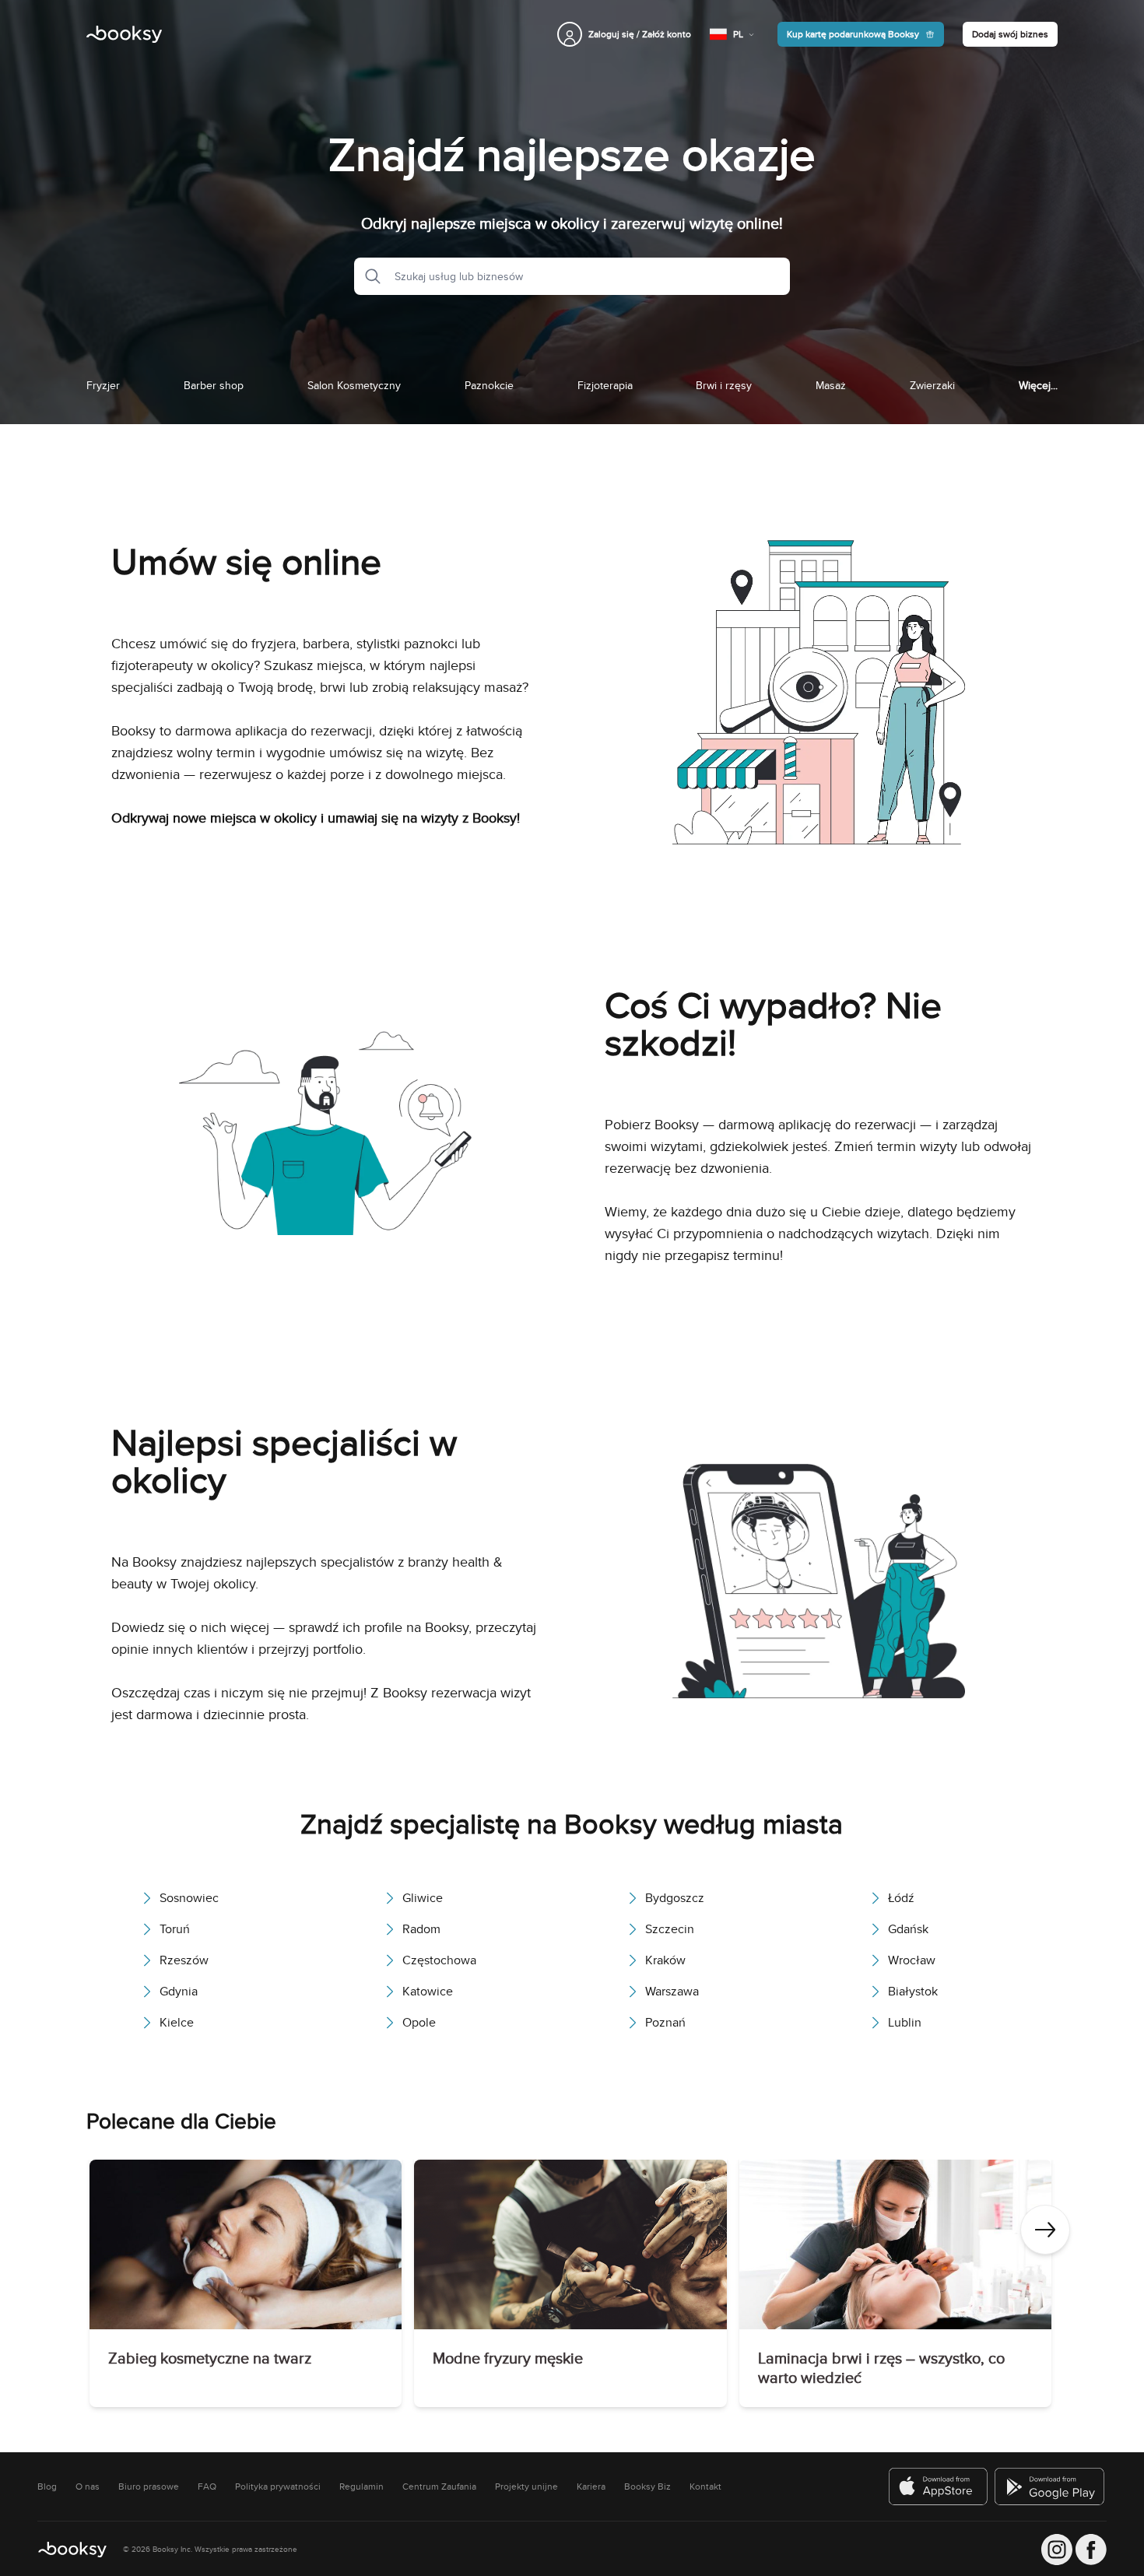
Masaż (831, 385)
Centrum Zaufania (439, 2487)
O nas (88, 2487)
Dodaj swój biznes (1010, 34)
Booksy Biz (647, 2487)
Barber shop (214, 385)
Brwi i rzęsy (724, 385)
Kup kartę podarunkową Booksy (853, 34)
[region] (572, 2286)
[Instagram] (1057, 2550)
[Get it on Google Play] (1051, 2487)
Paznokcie (489, 385)
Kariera (591, 2487)
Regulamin (361, 2487)
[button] (368, 276)
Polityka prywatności (278, 2487)
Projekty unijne (526, 2487)
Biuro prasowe (149, 2487)
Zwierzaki (932, 385)
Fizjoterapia (605, 385)
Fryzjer (103, 385)
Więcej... (1038, 385)
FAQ (207, 2487)
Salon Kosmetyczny (354, 385)
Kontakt (705, 2487)
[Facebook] (1091, 2550)
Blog (47, 2487)
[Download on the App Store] (939, 2487)
